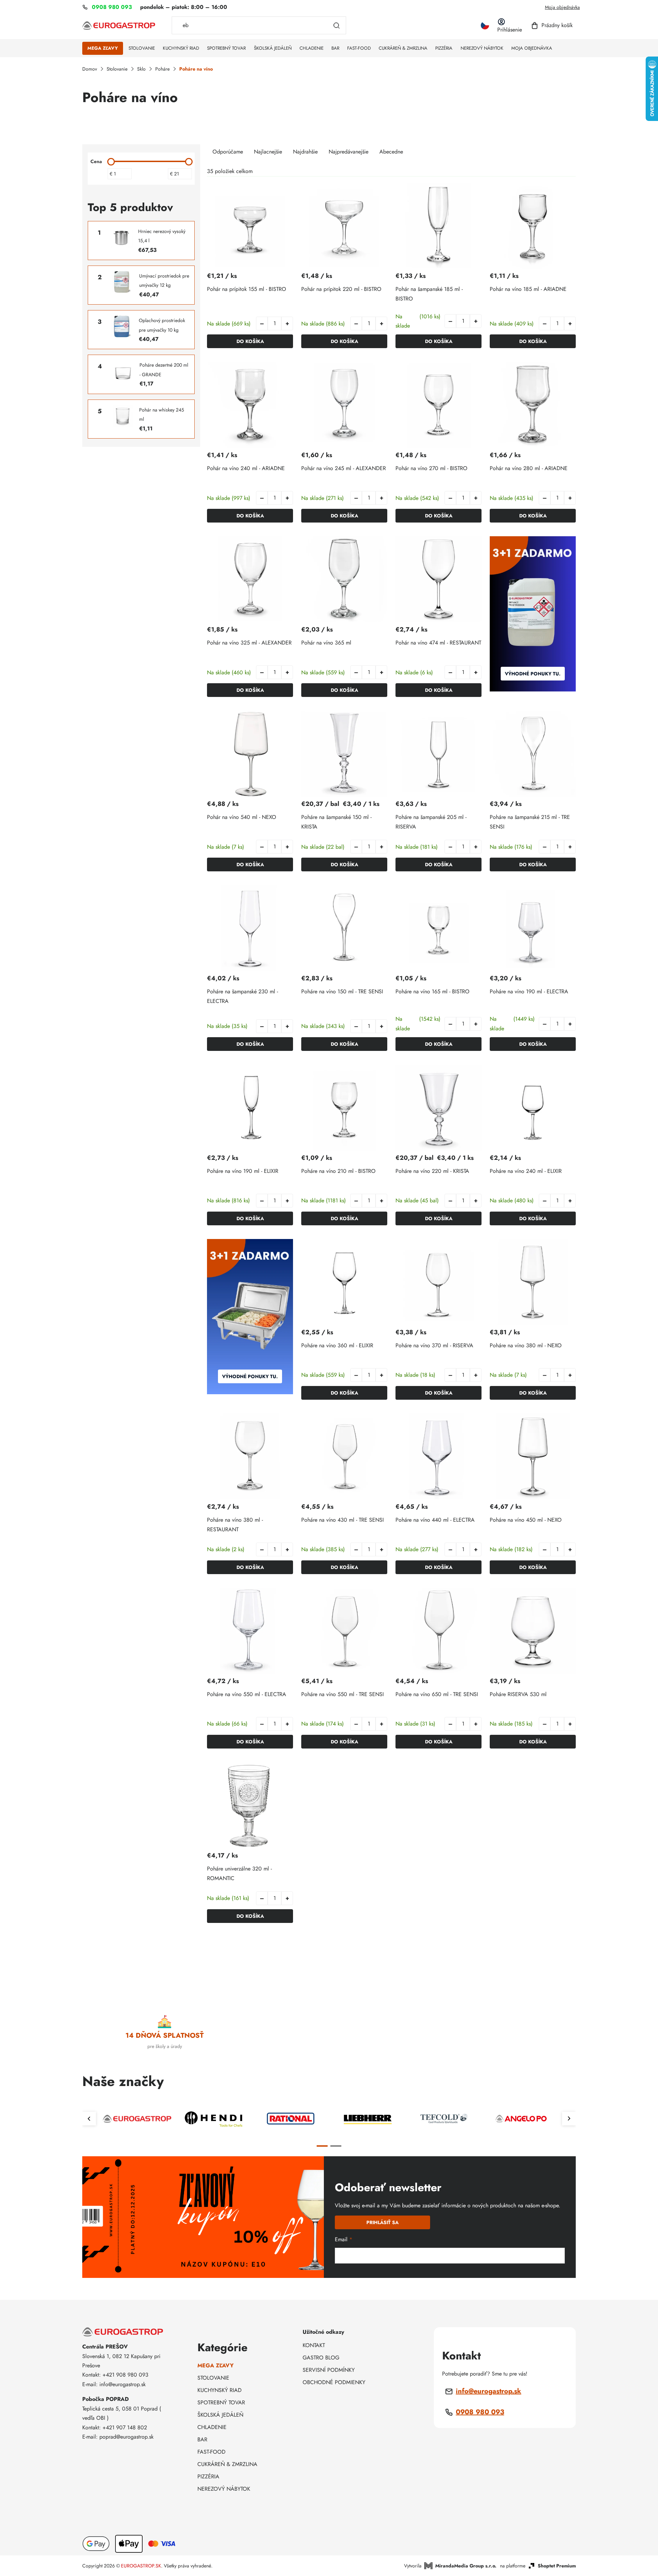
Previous (89, 2119)
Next (569, 2119)
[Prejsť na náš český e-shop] (485, 26)
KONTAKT (314, 2345)
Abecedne (391, 152)
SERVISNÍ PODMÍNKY (329, 2370)
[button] (287, 323)
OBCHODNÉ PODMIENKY (334, 2382)
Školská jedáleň (220, 2415)
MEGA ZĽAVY (216, 2365)
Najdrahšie (305, 152)
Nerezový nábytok (224, 2489)
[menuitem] (103, 48)
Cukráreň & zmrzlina (227, 2464)
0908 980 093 (480, 2412)
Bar (202, 2439)
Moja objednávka (562, 7)
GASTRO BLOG (321, 2358)
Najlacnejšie (268, 152)
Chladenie (212, 2427)
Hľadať (337, 25)
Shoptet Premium (557, 2566)
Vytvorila (450, 2566)
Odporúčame (228, 152)
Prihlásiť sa (382, 2222)
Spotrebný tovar (221, 2402)
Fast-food (211, 2452)
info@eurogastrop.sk (489, 2391)
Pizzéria (208, 2476)
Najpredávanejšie (349, 152)
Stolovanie (213, 2378)
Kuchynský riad (220, 2390)
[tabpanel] (137, 2119)
